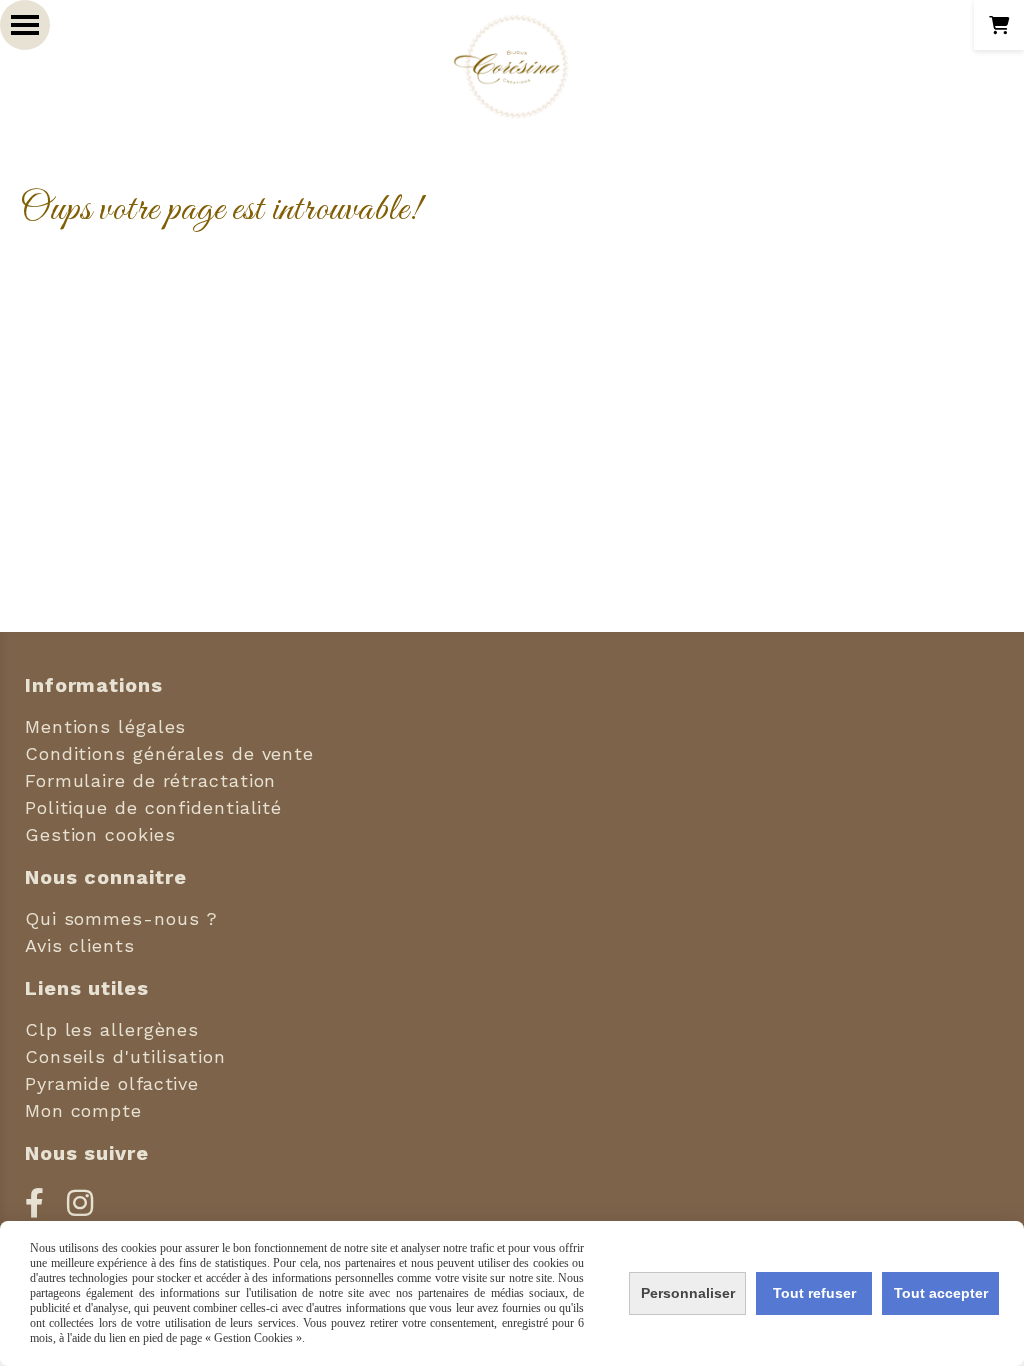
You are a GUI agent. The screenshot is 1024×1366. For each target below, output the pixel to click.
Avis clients (80, 945)
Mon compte (83, 1110)
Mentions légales (105, 726)
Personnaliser (688, 1293)
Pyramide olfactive (112, 1083)
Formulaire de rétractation (150, 780)
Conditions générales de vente (169, 753)
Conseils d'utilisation (125, 1056)
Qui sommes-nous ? (121, 918)
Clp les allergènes (112, 1029)
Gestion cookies (100, 834)
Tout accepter (941, 1293)
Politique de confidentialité (153, 807)
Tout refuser (814, 1293)
